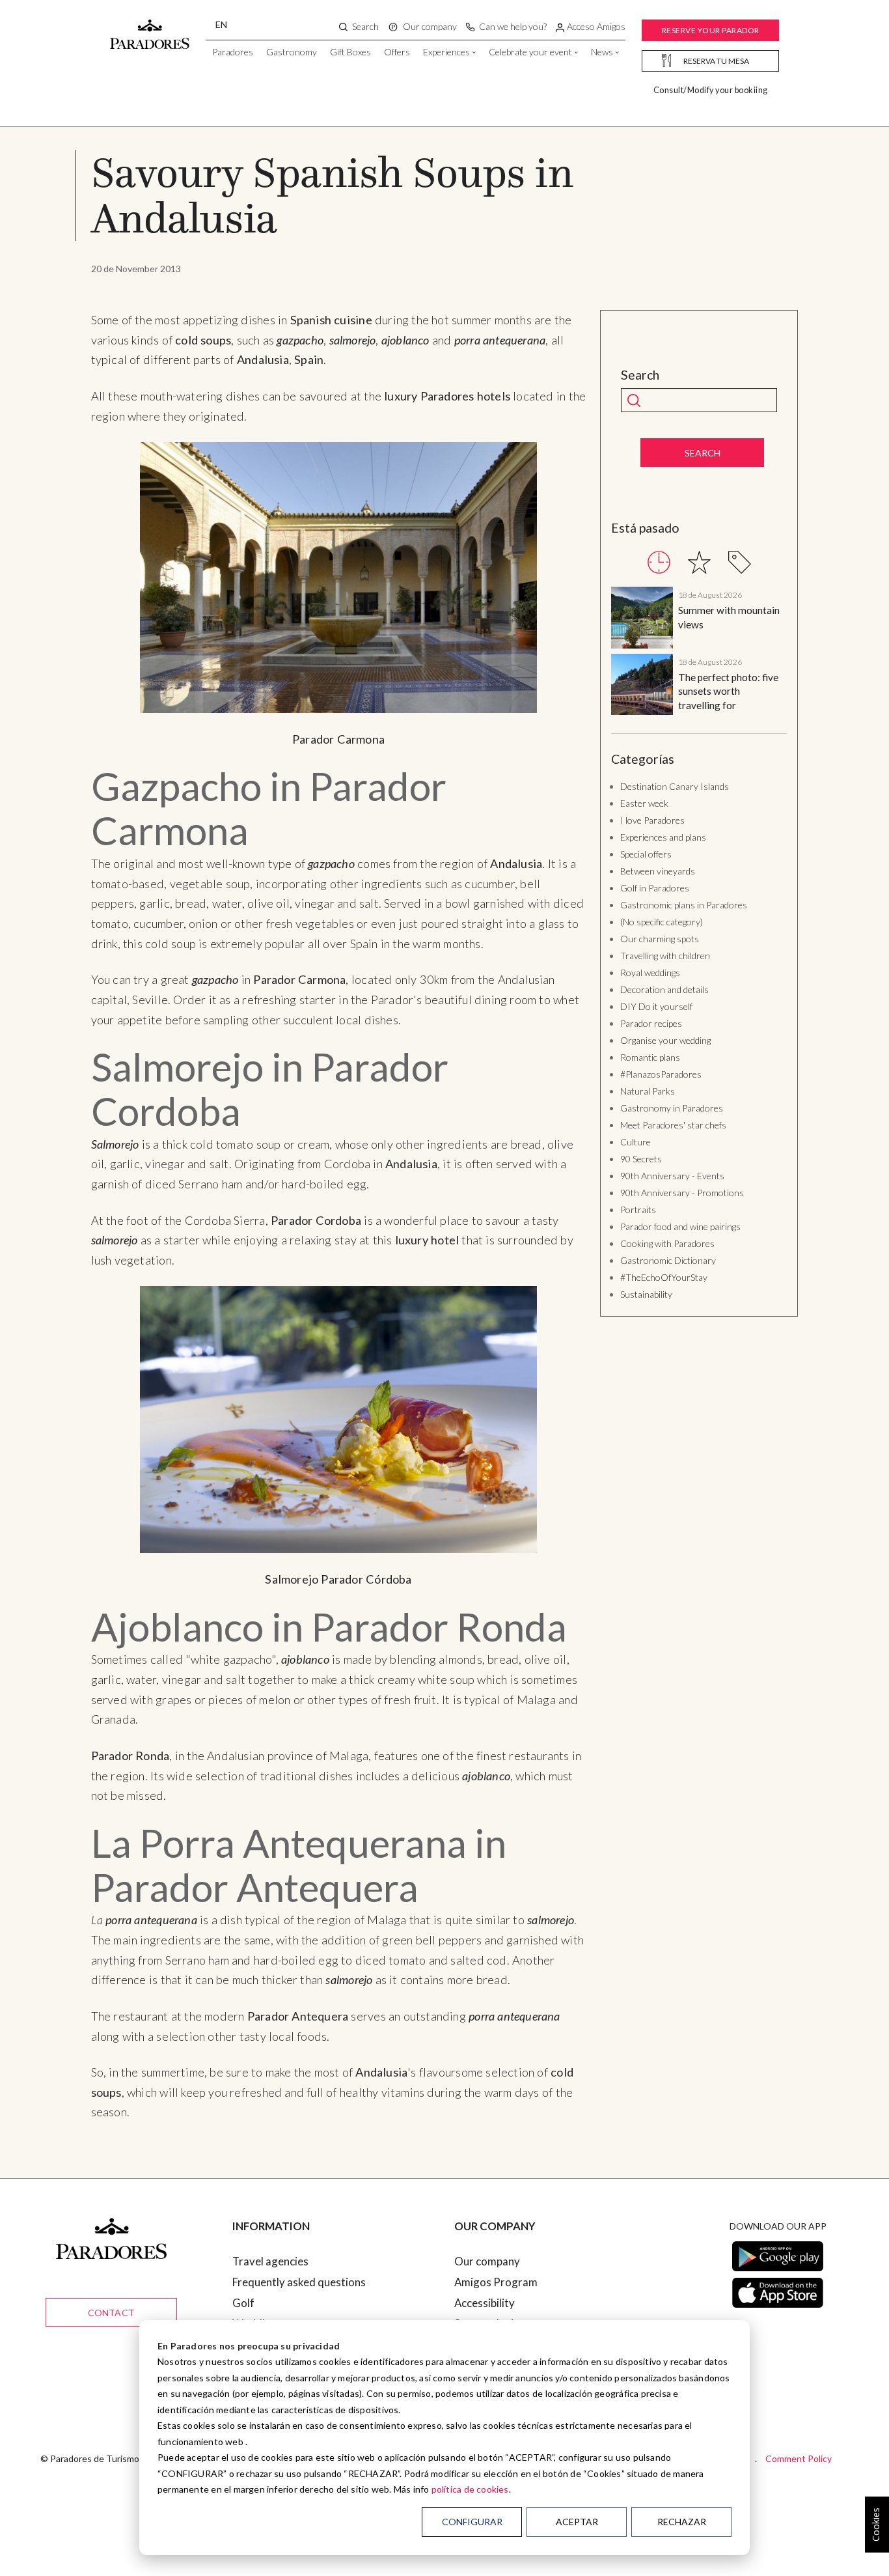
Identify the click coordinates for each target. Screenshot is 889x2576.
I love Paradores (652, 820)
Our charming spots (660, 939)
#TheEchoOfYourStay (664, 1277)
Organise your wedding (665, 1040)
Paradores (233, 52)
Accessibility (485, 2303)
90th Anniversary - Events (672, 1176)
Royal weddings (650, 973)
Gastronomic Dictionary (668, 1260)
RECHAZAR (682, 2522)
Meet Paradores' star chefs (673, 1125)
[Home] (150, 28)
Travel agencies (270, 2261)
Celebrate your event (530, 52)
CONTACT (111, 2313)
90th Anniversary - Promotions (682, 1193)
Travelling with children (665, 956)
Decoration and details (664, 989)
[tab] (659, 562)
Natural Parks (648, 1091)
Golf (243, 2303)
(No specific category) (662, 922)
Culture (636, 1142)
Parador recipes (651, 1023)
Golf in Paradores (655, 888)
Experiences (446, 52)
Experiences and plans (663, 837)
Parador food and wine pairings (680, 1226)
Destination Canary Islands (675, 786)
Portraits (638, 1210)
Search (640, 375)
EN (221, 24)
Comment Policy (799, 2458)
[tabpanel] (699, 653)
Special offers (646, 854)
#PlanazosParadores (661, 1074)
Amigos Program (496, 2282)
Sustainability (646, 1294)
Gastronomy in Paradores (672, 1108)
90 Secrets (641, 1159)
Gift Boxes (350, 52)
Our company (487, 2261)
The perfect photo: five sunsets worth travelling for (728, 691)
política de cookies (470, 2489)
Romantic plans (650, 1057)
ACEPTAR (577, 2522)
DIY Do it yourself (656, 1006)
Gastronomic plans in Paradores (684, 905)
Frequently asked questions (299, 2282)
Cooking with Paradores (667, 1243)
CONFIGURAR (472, 2522)
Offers (397, 52)
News (602, 52)
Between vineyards (658, 871)
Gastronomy (292, 52)
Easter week (644, 803)
